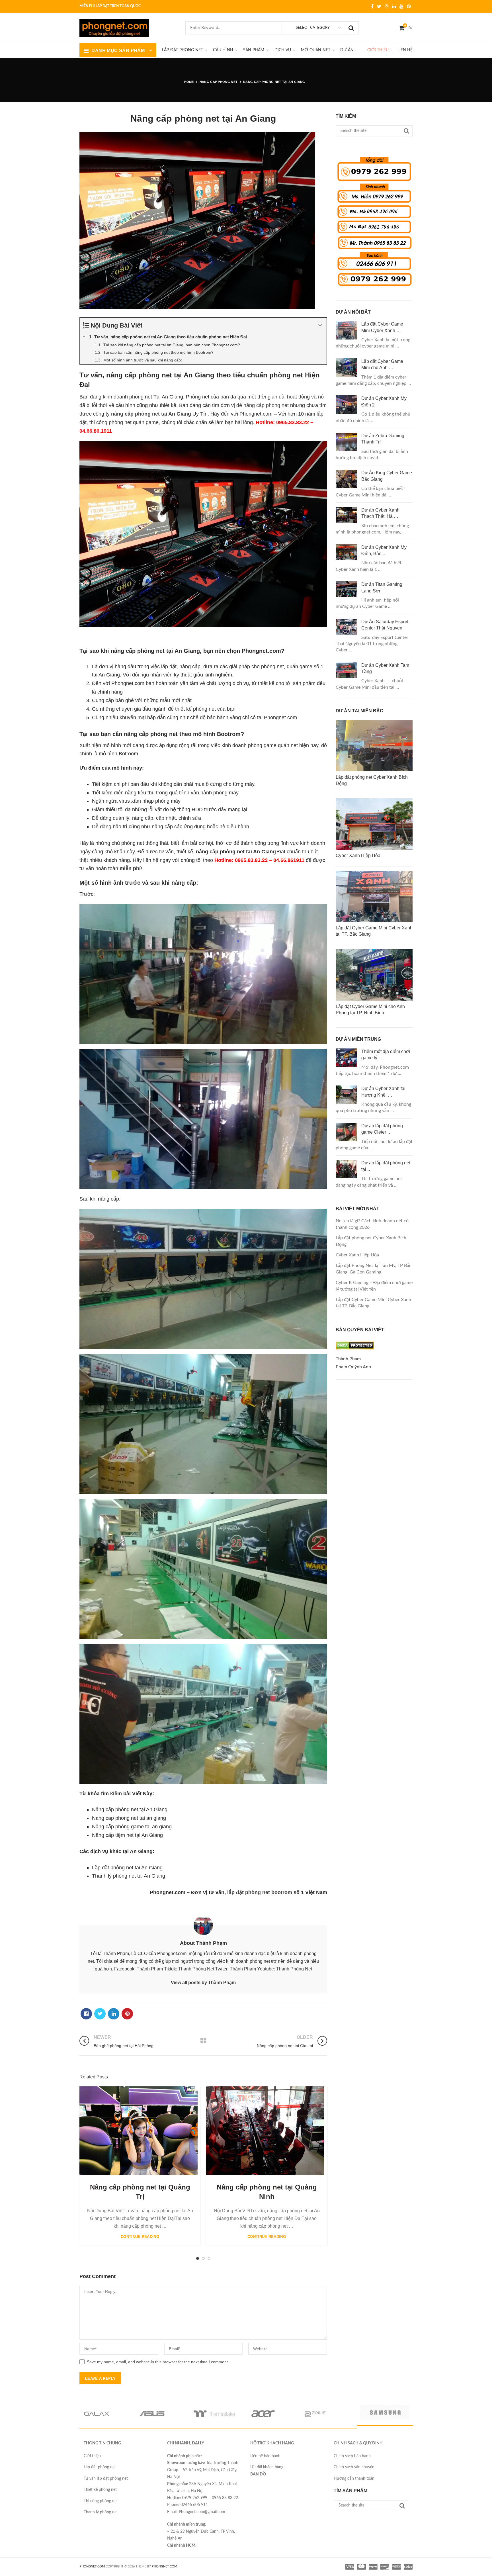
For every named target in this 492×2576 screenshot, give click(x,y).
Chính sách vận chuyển (354, 2467)
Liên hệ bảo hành (265, 2456)
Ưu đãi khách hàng (267, 2467)
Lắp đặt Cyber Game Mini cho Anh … (382, 364)
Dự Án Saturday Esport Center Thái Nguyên (385, 625)
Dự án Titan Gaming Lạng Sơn (382, 587)
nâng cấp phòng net (266, 405)
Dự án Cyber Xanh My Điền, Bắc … (384, 550)
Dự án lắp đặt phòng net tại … (386, 1166)
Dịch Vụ (283, 50)
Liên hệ (405, 50)
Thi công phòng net (101, 2501)
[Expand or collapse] (320, 325)
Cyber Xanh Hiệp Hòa (357, 1255)
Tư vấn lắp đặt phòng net (106, 2479)
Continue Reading (140, 2237)
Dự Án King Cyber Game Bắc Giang (387, 476)
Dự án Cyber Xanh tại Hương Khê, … (383, 1092)
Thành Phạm (150, 1969)
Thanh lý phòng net (101, 2512)
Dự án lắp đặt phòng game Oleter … (382, 1129)
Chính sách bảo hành (352, 2456)
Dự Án (347, 50)
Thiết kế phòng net (100, 2490)
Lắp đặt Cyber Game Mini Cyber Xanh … (382, 327)
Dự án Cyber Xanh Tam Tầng (385, 668)
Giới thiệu (378, 50)
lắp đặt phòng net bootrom (260, 1892)
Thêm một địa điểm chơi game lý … (386, 1055)
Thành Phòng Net (196, 1969)
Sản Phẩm (254, 50)
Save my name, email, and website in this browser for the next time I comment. (158, 2362)
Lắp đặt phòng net (100, 2467)
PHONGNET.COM (92, 2566)
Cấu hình (223, 50)
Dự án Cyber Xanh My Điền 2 (384, 401)
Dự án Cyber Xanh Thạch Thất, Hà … (380, 513)
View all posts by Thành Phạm (203, 1983)
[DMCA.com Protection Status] (355, 1351)
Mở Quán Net (316, 50)
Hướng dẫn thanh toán (354, 2479)
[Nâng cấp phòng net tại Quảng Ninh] (265, 2131)
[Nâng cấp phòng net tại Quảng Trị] (139, 2131)
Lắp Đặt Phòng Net (183, 50)
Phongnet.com (164, 2566)
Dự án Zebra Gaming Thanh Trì (383, 439)
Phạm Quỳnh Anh (353, 1367)
